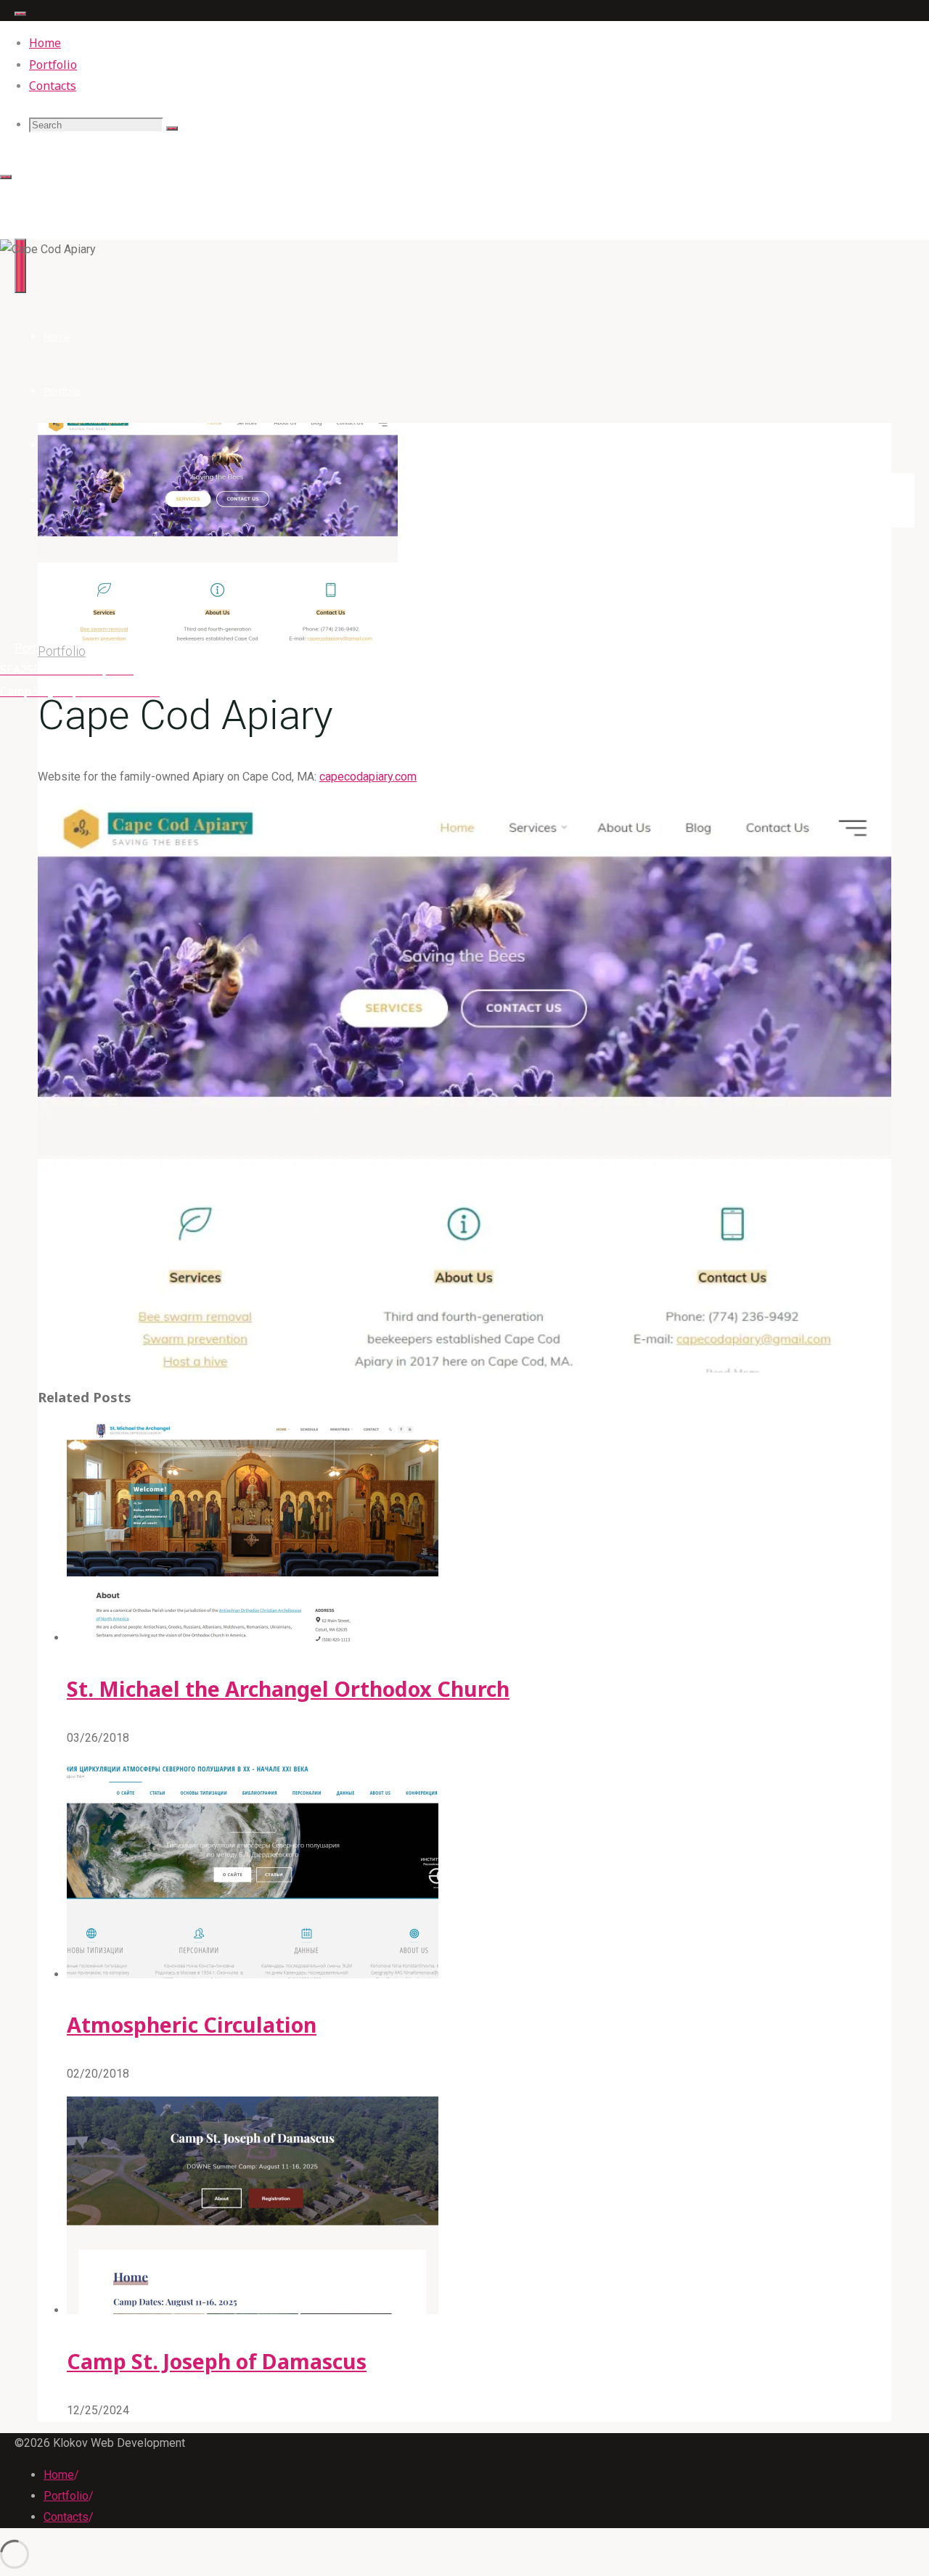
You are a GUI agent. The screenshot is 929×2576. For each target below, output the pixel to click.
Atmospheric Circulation (192, 2024)
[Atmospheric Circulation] (253, 1974)
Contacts (66, 2517)
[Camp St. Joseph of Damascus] (253, 2310)
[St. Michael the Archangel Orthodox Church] (253, 1638)
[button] (464, 1086)
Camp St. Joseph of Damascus (217, 2361)
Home (59, 2475)
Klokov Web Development (89, 193)
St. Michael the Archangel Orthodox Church (288, 1688)
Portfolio (37, 648)
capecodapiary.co (363, 777)
